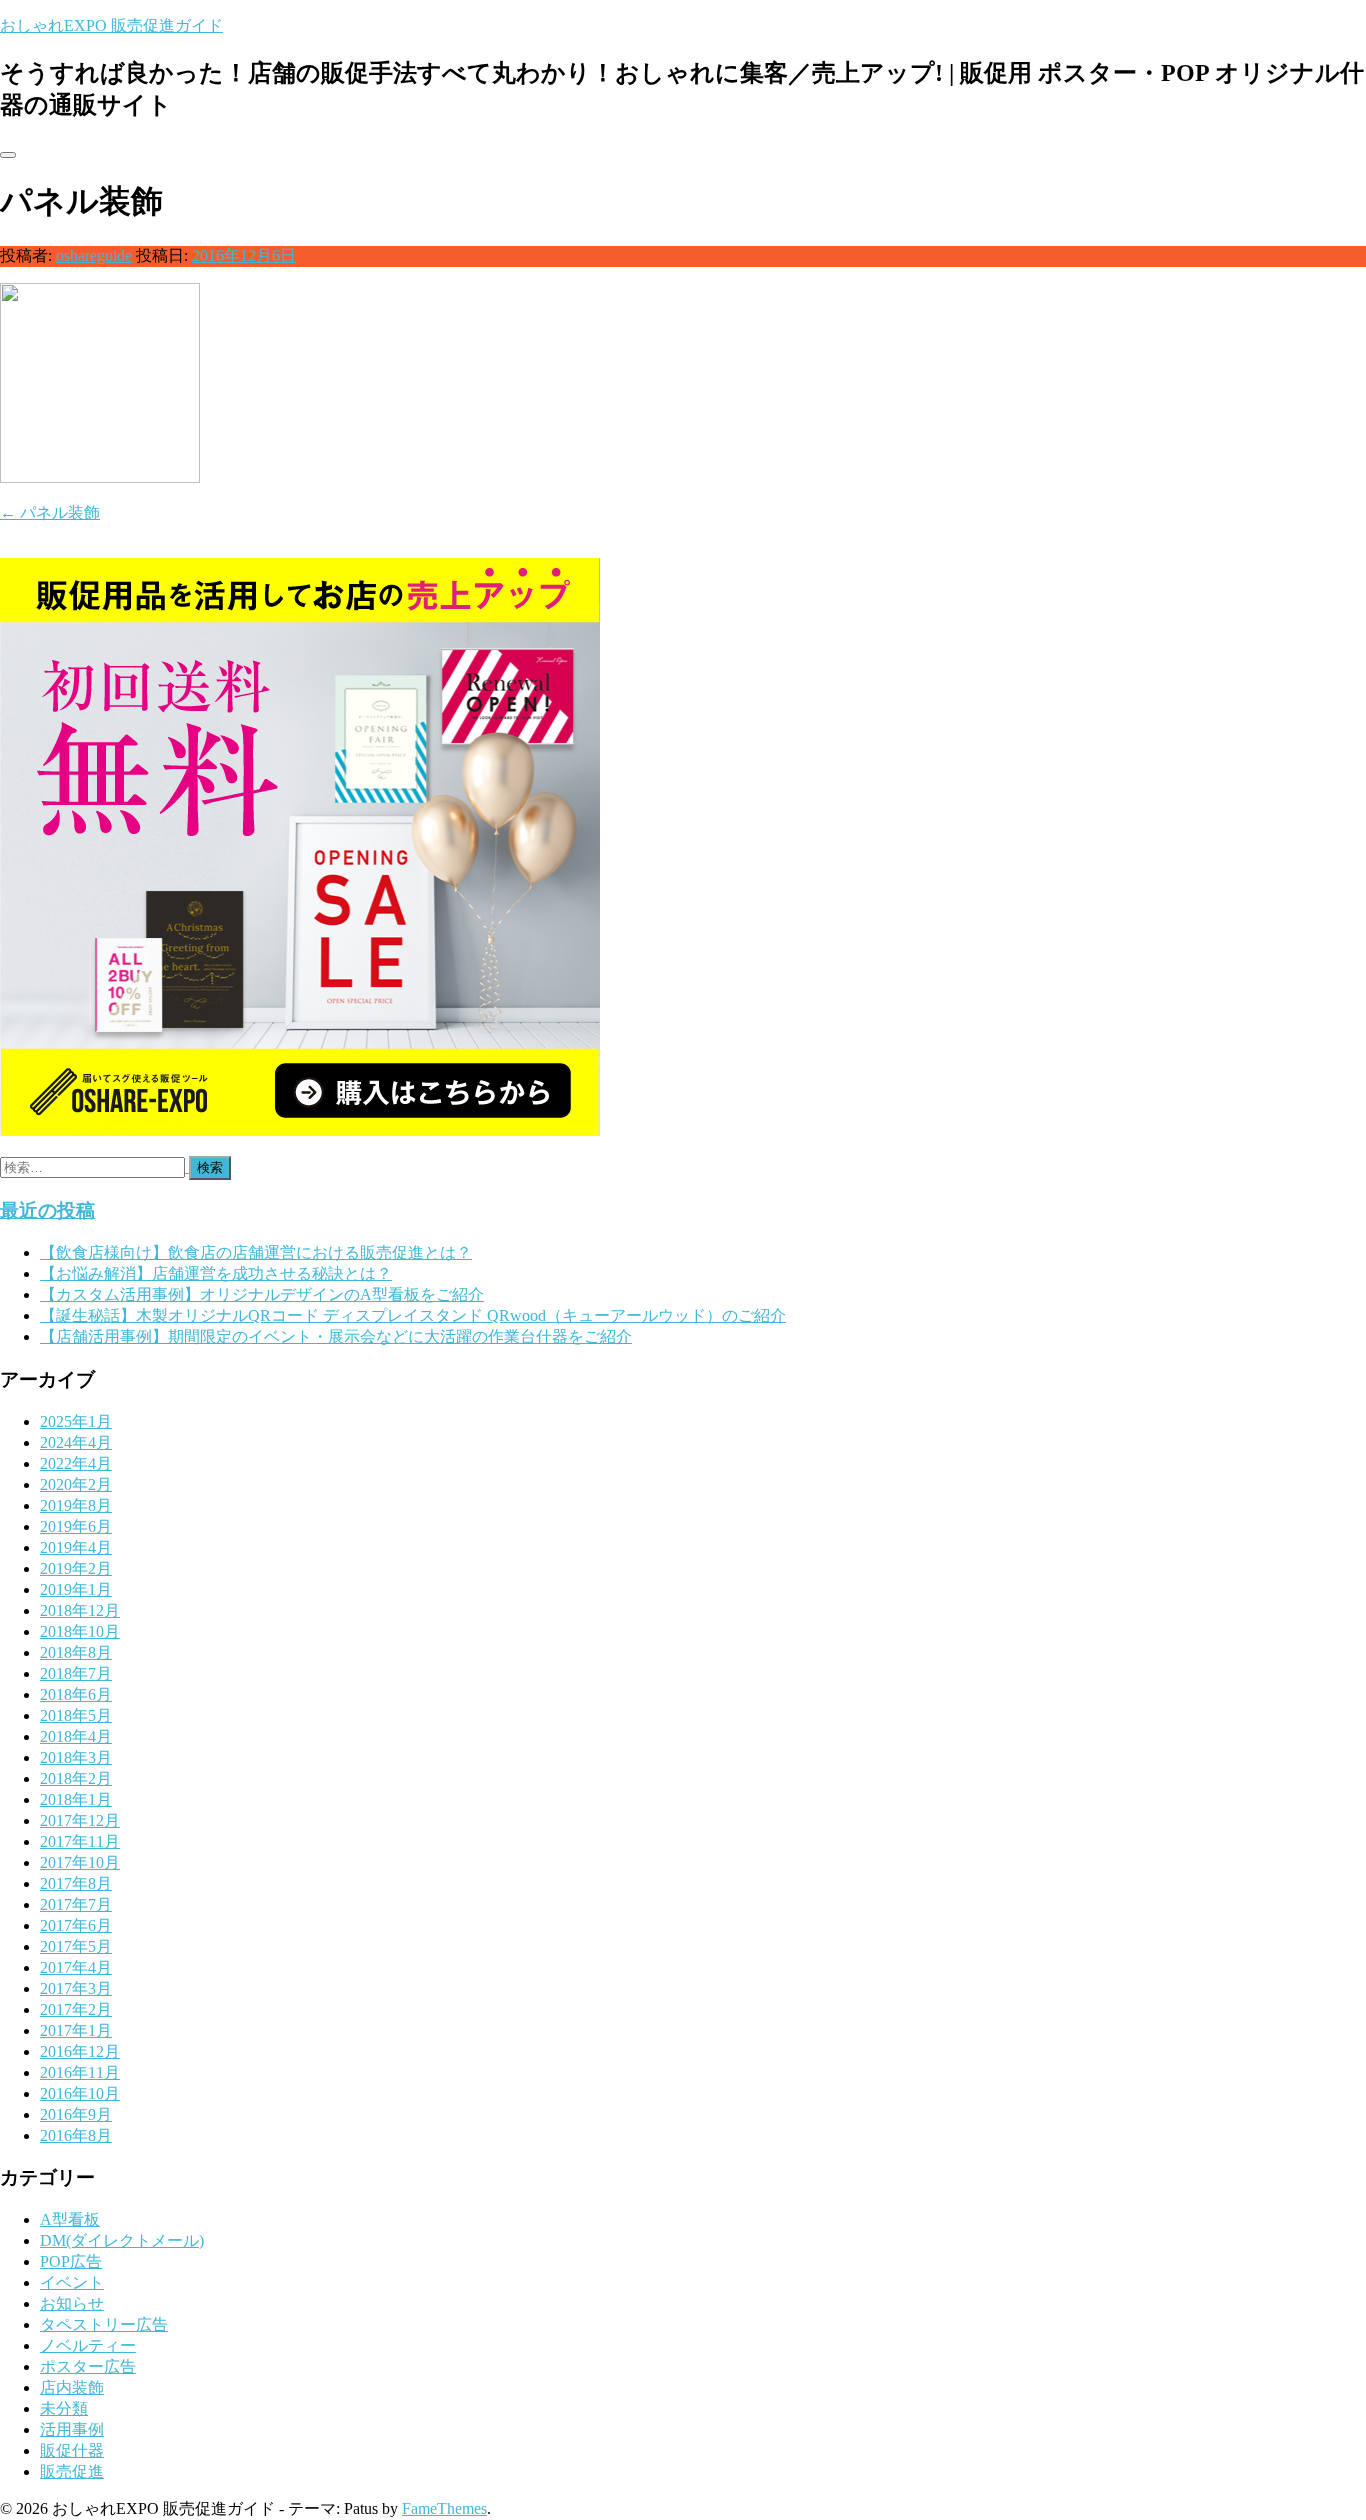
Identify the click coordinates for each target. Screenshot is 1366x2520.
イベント (72, 2282)
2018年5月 (76, 1715)
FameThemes (444, 2508)
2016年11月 (80, 2072)
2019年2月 (76, 1568)
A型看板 (70, 2219)
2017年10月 (80, 1862)
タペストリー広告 (104, 2324)
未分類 (64, 2408)
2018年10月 (80, 1631)
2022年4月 (76, 1463)
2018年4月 (76, 1736)
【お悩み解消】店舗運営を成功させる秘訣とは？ (216, 1273)
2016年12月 (80, 2051)
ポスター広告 (88, 2366)
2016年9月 (76, 2114)
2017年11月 (80, 1841)
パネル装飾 (50, 512)
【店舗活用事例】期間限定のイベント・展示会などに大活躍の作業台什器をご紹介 (336, 1336)
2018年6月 (76, 1694)
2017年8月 (76, 1883)
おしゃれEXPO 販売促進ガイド (111, 25)
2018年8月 (76, 1652)
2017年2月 (76, 2009)
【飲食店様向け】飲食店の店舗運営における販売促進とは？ (256, 1252)
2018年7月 (76, 1673)
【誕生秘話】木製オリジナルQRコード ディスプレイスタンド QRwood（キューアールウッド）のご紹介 (413, 1315)
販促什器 (72, 2450)
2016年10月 (80, 2093)
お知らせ (72, 2303)
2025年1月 (76, 1421)
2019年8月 (76, 1505)
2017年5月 (76, 1946)
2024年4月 (76, 1442)
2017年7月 (76, 1904)
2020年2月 (76, 1484)
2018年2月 (76, 1778)
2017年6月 (76, 1925)
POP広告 (71, 2261)
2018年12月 (80, 1610)
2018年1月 (76, 1799)
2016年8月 (76, 2135)
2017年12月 (80, 1820)
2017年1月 (76, 2030)
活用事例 (72, 2429)
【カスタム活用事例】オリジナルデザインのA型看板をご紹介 (262, 1294)
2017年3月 (76, 1988)
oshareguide (94, 255)
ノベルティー (88, 2345)
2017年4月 (76, 1967)
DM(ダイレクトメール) (122, 2240)
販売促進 (72, 2471)
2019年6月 (76, 1526)
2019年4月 (76, 1547)
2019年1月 (76, 1589)
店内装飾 (72, 2387)
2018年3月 (76, 1757)
